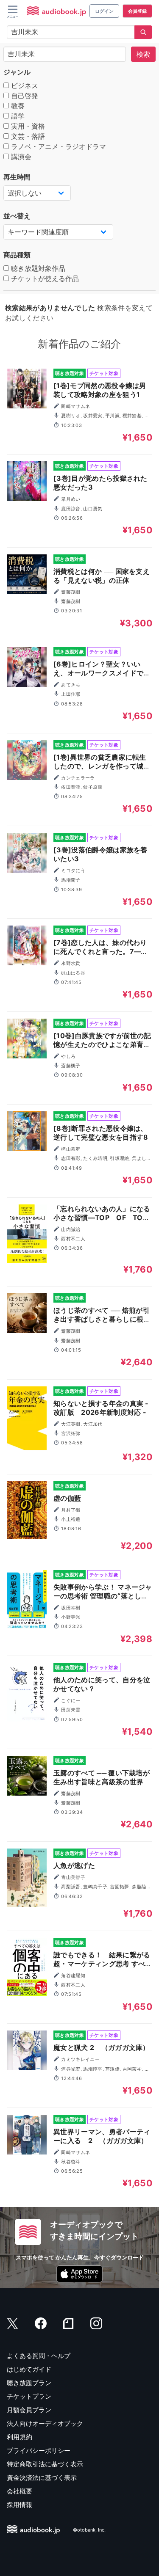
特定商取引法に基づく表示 (45, 2464)
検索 (143, 54)
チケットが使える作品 (44, 278)
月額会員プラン (29, 2410)
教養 (17, 106)
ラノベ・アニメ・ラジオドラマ (57, 146)
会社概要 (20, 2491)
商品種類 (17, 255)
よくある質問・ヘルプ (39, 2356)
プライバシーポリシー (39, 2451)
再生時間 (17, 177)
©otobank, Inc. (89, 2530)
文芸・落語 (27, 136)
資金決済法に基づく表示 (42, 2478)
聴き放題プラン (29, 2383)
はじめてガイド (29, 2369)
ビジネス (24, 85)
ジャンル (17, 72)
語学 (17, 116)
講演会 (20, 157)
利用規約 (20, 2437)
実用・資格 (27, 126)
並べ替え (17, 216)
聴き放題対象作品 (37, 268)
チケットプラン (29, 2396)
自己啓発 (24, 96)
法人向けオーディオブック (45, 2423)
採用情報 (20, 2505)
